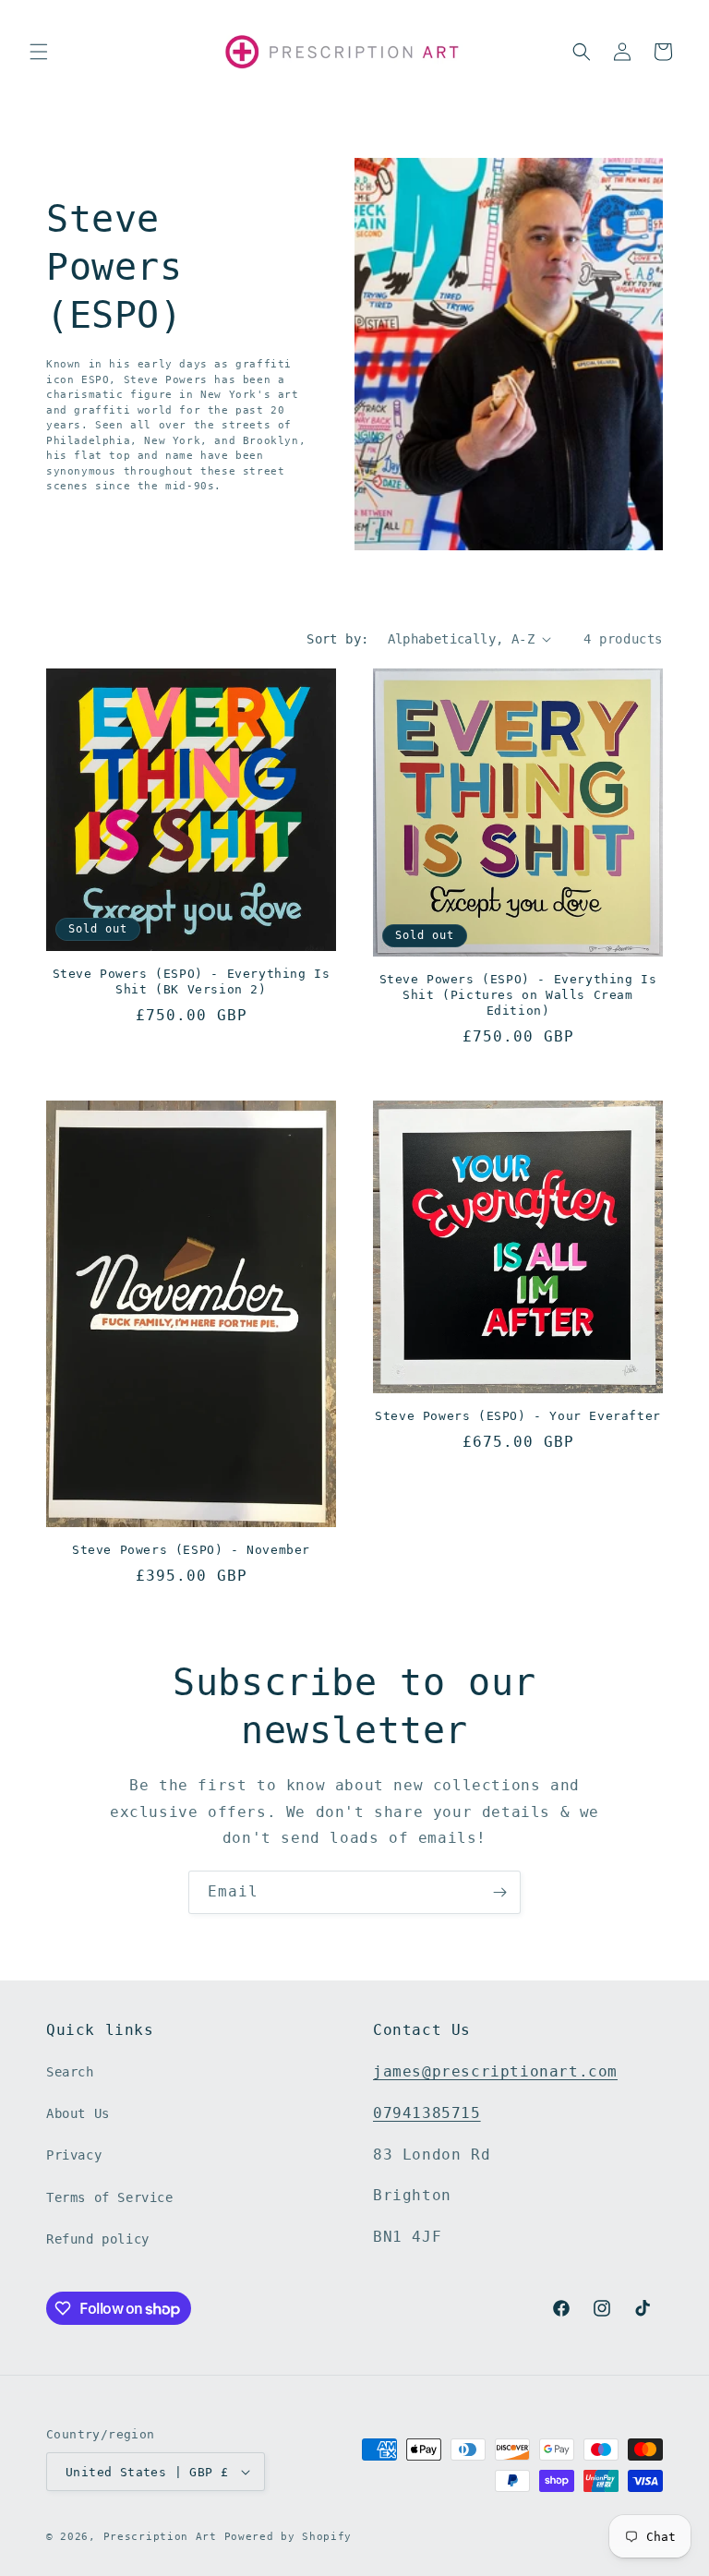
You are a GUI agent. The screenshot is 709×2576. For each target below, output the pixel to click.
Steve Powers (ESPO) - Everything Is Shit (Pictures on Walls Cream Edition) (518, 995)
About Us (78, 2113)
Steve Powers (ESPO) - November (191, 1550)
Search (70, 2072)
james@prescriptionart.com (495, 2071)
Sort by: (337, 639)
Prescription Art (160, 2537)
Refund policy (98, 2239)
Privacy (74, 2155)
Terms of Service (110, 2197)
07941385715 (427, 2113)
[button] (39, 52)
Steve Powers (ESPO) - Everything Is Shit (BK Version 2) (192, 981)
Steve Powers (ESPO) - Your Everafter (518, 1416)
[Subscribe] (499, 1892)
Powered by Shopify (288, 2537)
